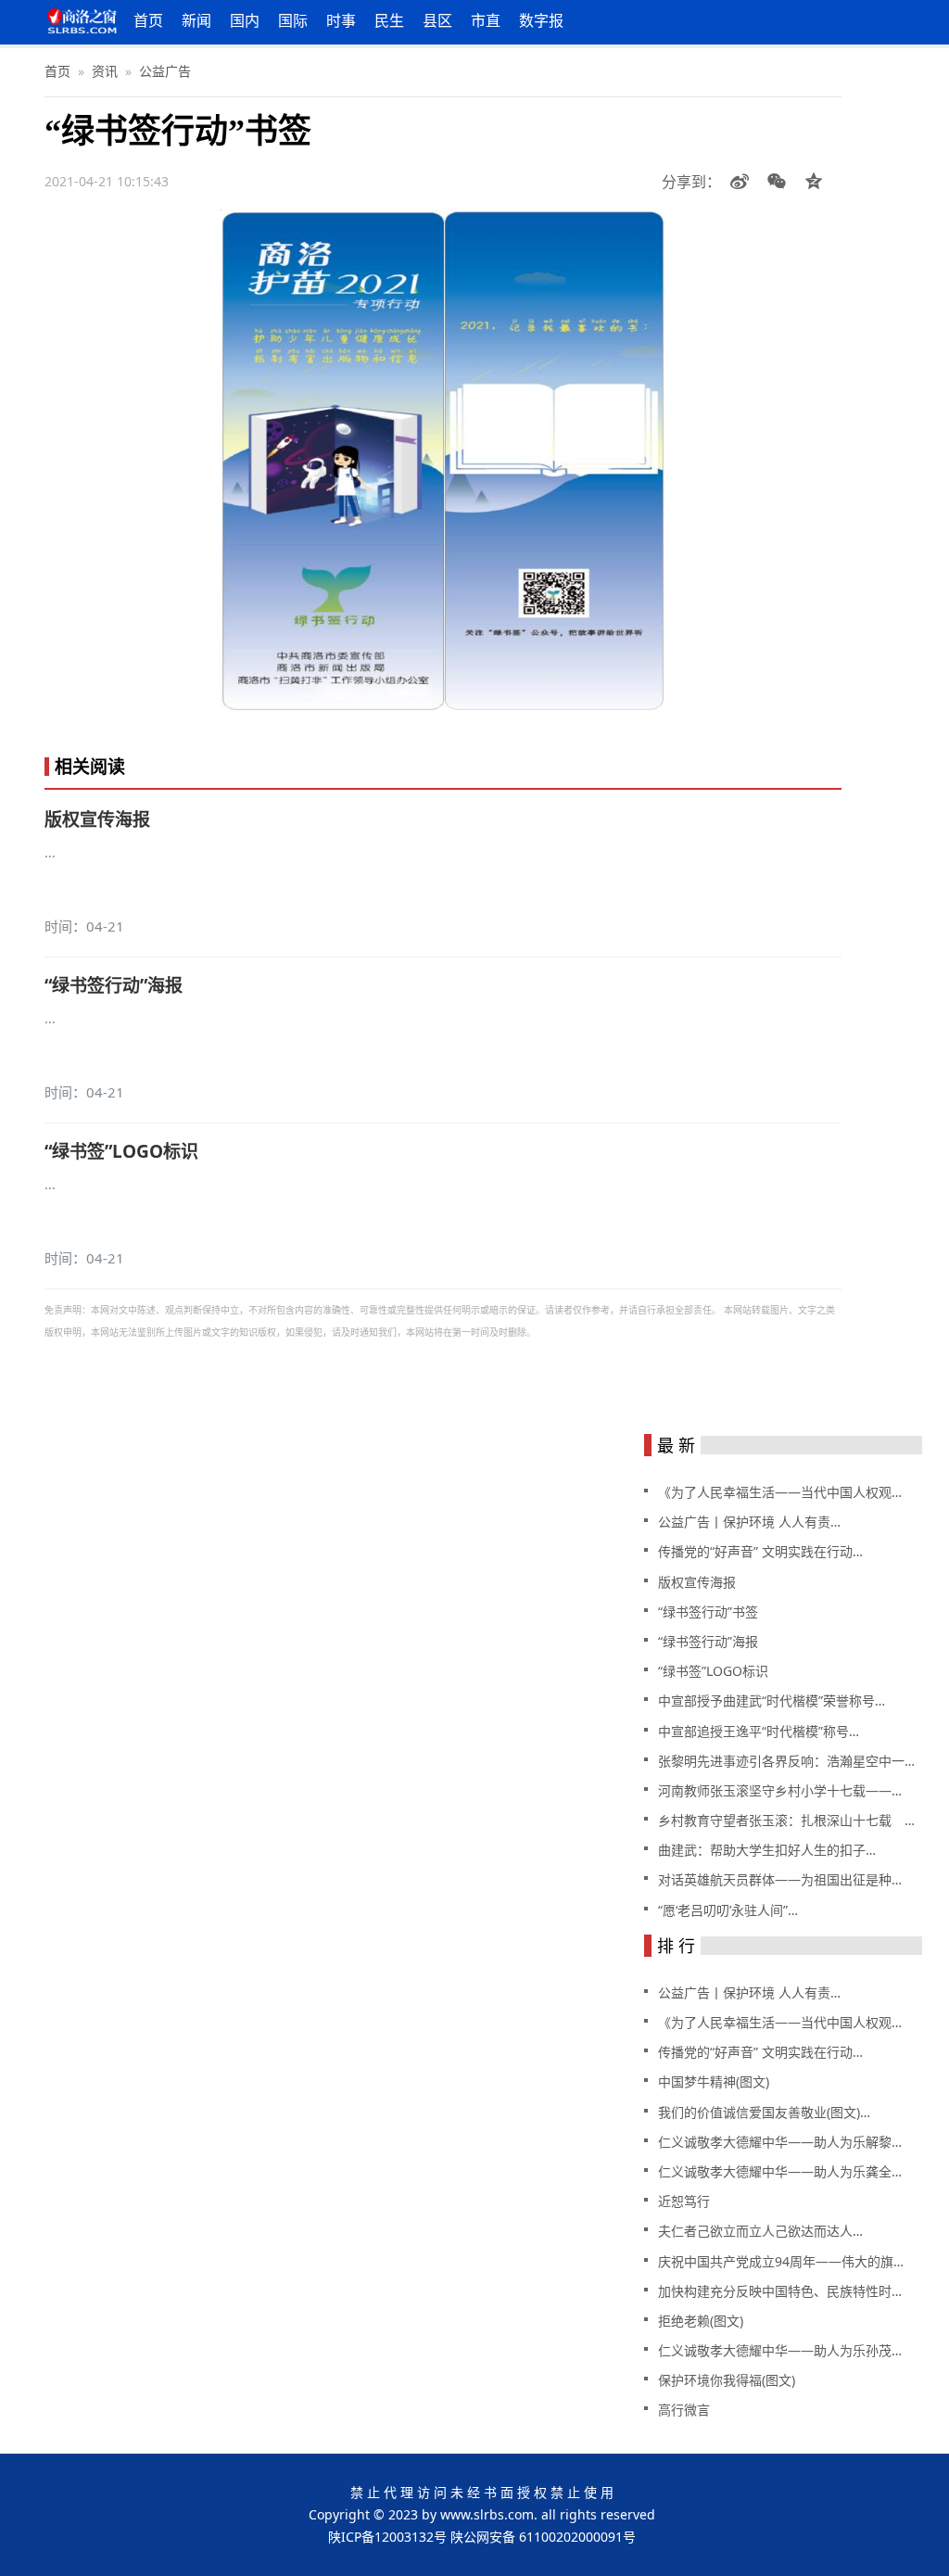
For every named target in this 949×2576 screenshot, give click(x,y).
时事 (341, 20)
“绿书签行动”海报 (114, 985)
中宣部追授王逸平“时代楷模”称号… (759, 1731)
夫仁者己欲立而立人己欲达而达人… (760, 2231)
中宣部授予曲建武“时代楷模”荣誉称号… (772, 1700)
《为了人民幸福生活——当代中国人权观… (780, 1492)
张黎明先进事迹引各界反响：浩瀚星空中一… (786, 1761)
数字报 (541, 20)
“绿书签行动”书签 (708, 1612)
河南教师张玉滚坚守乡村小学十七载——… (780, 1790)
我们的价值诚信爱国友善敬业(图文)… (764, 2112)
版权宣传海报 (97, 819)
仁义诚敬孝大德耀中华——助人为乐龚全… (780, 2171)
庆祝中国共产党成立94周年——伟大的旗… (781, 2261)
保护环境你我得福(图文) (727, 2380)
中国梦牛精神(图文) (714, 2081)
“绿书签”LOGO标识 (121, 1151)
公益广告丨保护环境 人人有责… (749, 1522)
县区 (437, 20)
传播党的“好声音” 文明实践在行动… (760, 1551)
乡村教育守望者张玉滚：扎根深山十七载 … (786, 1820)
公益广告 (165, 71)
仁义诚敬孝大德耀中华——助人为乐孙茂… (780, 2350)
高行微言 (684, 2410)
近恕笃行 (684, 2201)
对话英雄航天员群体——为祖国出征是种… (780, 1879)
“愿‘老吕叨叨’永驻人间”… (728, 1910)
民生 (389, 20)
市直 (486, 20)
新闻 (196, 20)
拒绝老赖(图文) (701, 2321)
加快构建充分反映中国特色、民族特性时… (780, 2291)
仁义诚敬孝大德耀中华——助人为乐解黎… (780, 2142)
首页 (148, 20)
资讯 (105, 71)
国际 (293, 20)
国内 (245, 20)
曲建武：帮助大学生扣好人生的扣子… (767, 1850)
